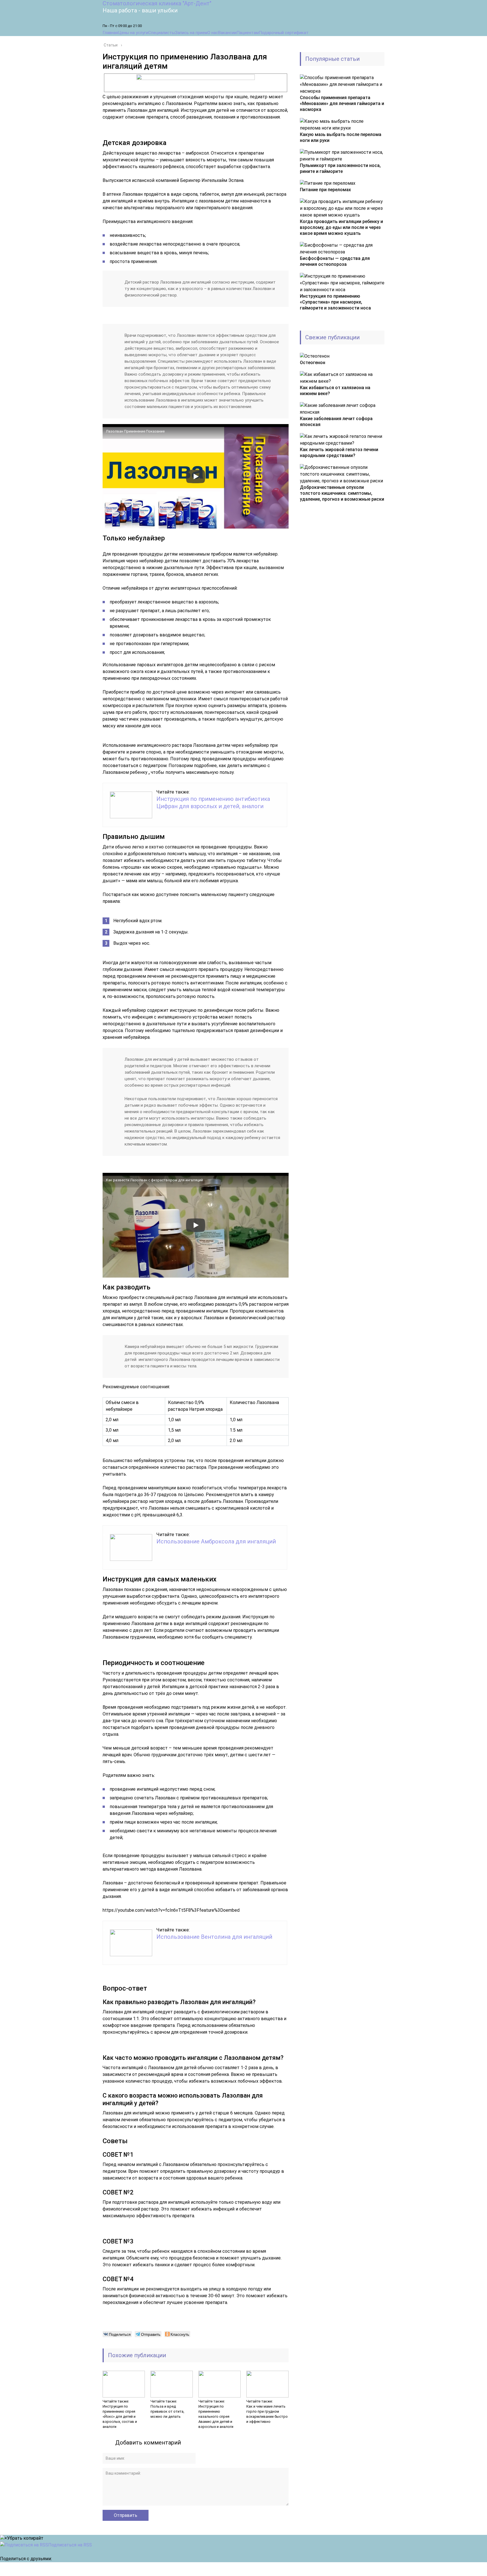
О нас (213, 33)
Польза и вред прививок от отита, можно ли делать (167, 2411)
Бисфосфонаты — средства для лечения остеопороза (335, 261)
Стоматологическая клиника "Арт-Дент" (157, 3)
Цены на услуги (133, 33)
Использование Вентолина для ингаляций (214, 1937)
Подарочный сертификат (284, 33)
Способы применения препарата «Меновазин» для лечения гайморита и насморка (342, 103)
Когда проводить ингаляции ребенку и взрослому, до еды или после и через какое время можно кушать (341, 227)
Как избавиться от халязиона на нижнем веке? (335, 391)
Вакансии (227, 33)
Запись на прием (191, 33)
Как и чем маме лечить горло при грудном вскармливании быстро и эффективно (267, 2414)
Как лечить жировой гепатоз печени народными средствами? (339, 453)
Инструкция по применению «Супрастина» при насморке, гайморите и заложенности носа (335, 302)
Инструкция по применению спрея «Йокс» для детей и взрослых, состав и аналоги (120, 2416)
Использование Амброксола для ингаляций (216, 1541)
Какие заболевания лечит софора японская (336, 422)
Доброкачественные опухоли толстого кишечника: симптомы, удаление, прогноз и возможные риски (342, 493)
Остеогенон (313, 363)
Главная (110, 33)
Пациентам (248, 33)
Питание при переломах (325, 190)
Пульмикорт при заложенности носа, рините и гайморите (340, 168)
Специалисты (162, 33)
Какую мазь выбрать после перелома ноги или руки (341, 137)
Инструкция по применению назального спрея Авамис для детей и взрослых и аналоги (216, 2416)
